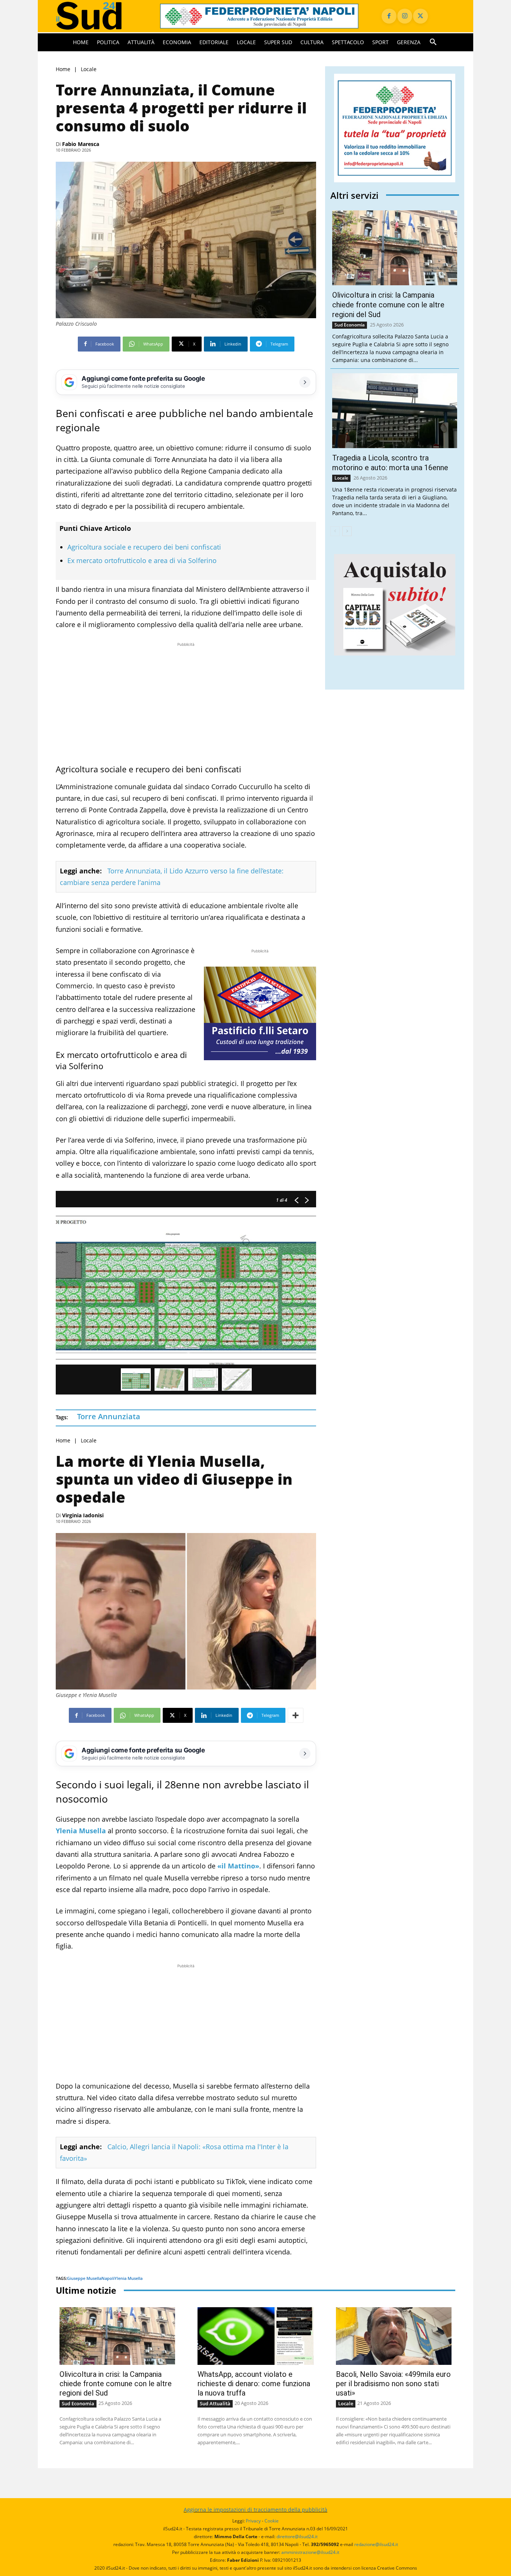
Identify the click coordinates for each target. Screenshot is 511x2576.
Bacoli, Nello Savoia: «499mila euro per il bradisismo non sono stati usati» (393, 2384)
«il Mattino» (238, 1866)
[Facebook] (389, 16)
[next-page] (347, 531)
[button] (433, 42)
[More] (296, 1715)
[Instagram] (405, 16)
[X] (420, 16)
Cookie (272, 2521)
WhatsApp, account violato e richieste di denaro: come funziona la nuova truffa (254, 2384)
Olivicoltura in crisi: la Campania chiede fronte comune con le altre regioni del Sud (388, 305)
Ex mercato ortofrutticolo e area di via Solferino (142, 560)
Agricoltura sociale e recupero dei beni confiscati (144, 547)
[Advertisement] (186, 701)
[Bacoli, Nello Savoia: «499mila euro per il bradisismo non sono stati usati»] (394, 2336)
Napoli (108, 2278)
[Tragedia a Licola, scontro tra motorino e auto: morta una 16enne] (395, 411)
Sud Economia (350, 325)
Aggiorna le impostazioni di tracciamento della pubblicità (255, 2510)
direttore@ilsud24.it (297, 2537)
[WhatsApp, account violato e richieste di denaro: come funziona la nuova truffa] (255, 2336)
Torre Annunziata (109, 1416)
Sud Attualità (215, 2403)
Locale (89, 69)
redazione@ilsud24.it (376, 2544)
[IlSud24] (99, 16)
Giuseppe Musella (84, 2278)
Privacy (253, 2521)
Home (63, 69)
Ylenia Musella (128, 2278)
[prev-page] (335, 531)
